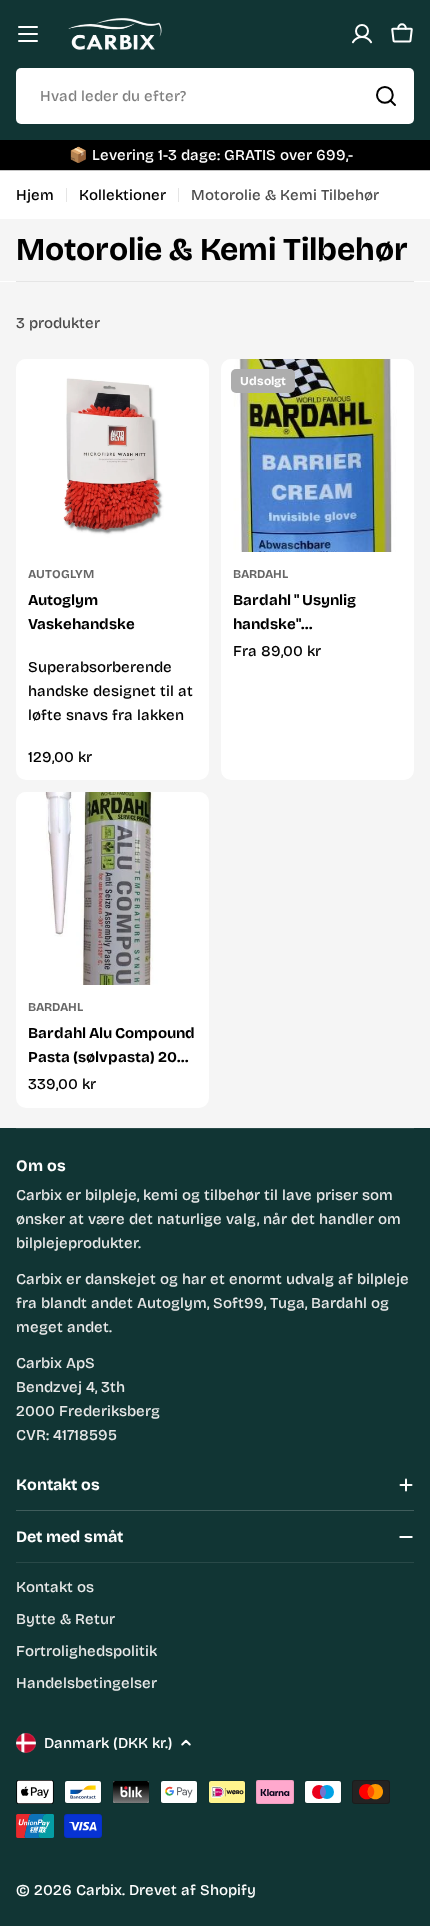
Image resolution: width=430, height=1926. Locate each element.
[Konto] (362, 34)
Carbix (99, 1890)
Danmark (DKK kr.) (108, 1743)
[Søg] (386, 96)
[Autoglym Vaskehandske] (112, 455)
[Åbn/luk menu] (28, 34)
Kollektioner (122, 195)
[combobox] (215, 96)
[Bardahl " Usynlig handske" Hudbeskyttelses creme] (317, 455)
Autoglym (61, 574)
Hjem (35, 195)
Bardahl (260, 574)
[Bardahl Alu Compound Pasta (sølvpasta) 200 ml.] (112, 888)
